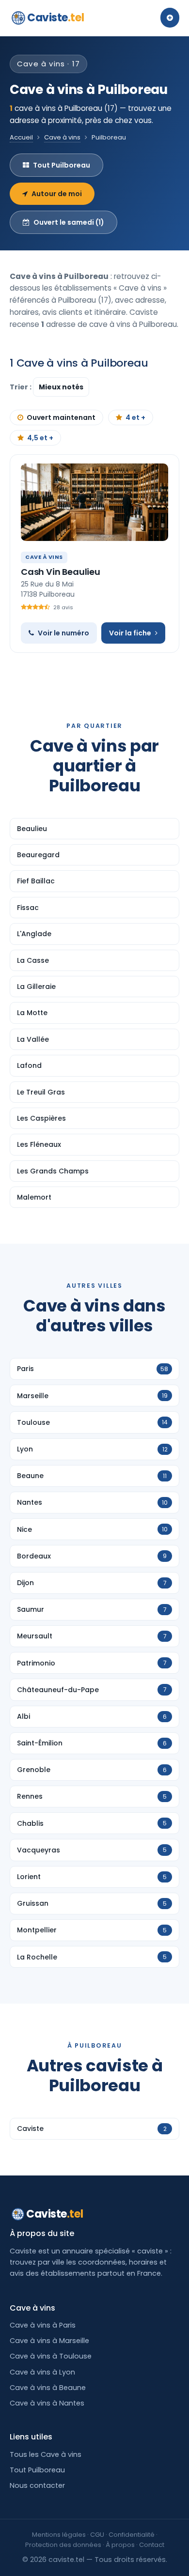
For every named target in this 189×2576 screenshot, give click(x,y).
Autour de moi (57, 194)
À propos (120, 2545)
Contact (152, 2545)
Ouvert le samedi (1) (69, 222)
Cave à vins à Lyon (42, 2372)
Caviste (55, 18)
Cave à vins (62, 137)
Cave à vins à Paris (43, 2325)
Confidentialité (132, 2535)
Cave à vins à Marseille (49, 2341)
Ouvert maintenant (61, 417)
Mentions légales (59, 2535)
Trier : (21, 387)
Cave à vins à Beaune (48, 2388)
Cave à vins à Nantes (47, 2403)
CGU (97, 2535)
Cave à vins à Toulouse (51, 2356)
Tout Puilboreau (62, 165)
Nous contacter (37, 2485)
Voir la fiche (130, 633)
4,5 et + (40, 438)
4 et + (135, 417)
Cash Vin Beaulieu (61, 572)
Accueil (21, 137)
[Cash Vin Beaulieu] (94, 502)
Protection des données (63, 2545)
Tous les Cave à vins (46, 2454)
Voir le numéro (63, 633)
